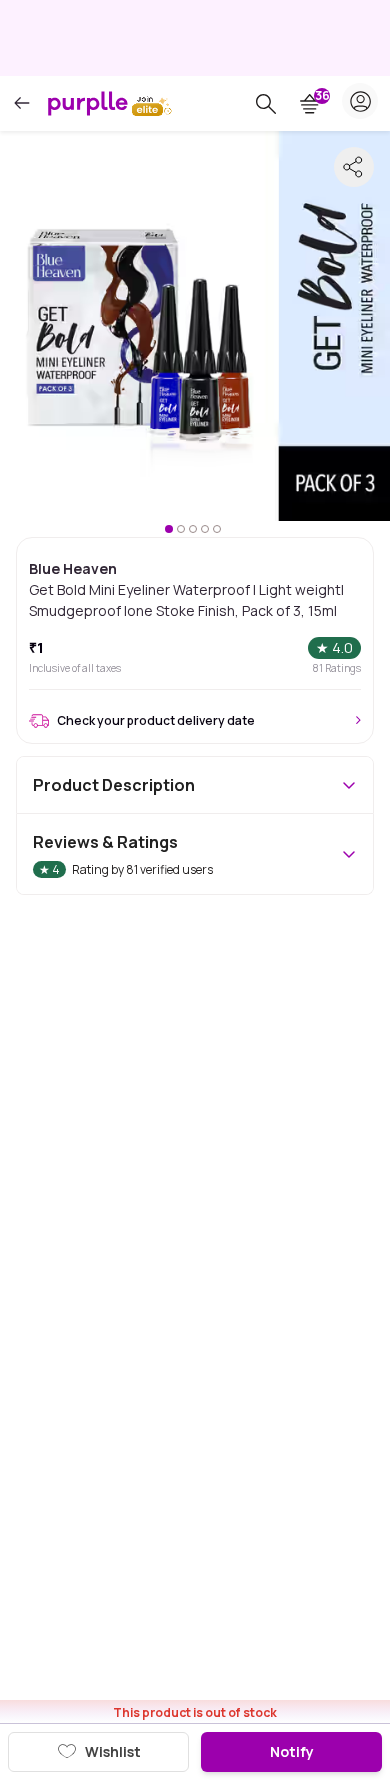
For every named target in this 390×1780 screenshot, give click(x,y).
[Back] (22, 103)
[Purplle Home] (88, 103)
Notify (292, 1751)
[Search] (266, 104)
